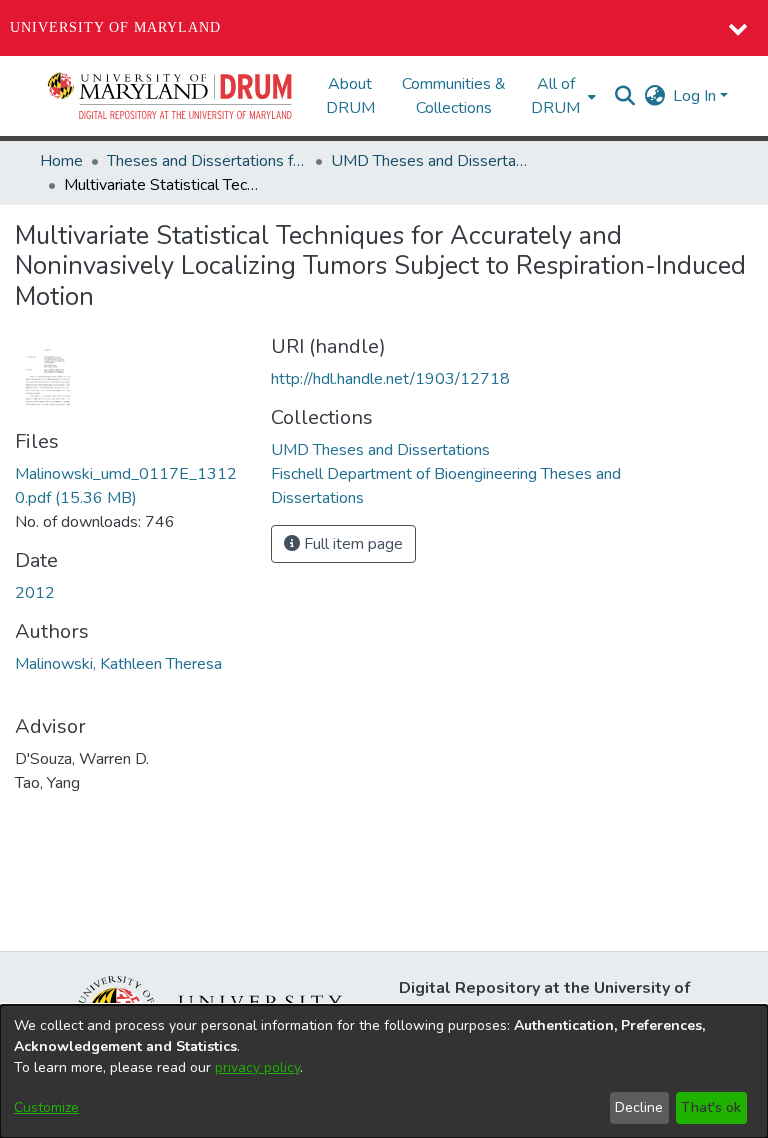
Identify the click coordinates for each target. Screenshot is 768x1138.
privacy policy (257, 1067)
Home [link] (61, 161)
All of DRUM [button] (555, 96)
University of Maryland (115, 27)
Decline (639, 1107)
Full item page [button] (351, 544)
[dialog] (384, 1071)
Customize (46, 1107)
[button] (171, 96)
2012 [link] (35, 593)
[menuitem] (561, 96)
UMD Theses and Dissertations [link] (431, 161)
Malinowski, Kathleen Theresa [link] (118, 664)
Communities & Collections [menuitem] (454, 96)
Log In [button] (696, 96)
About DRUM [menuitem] (350, 96)
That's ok (711, 1107)
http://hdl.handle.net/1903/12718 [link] (390, 379)
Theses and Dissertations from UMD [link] (207, 161)
